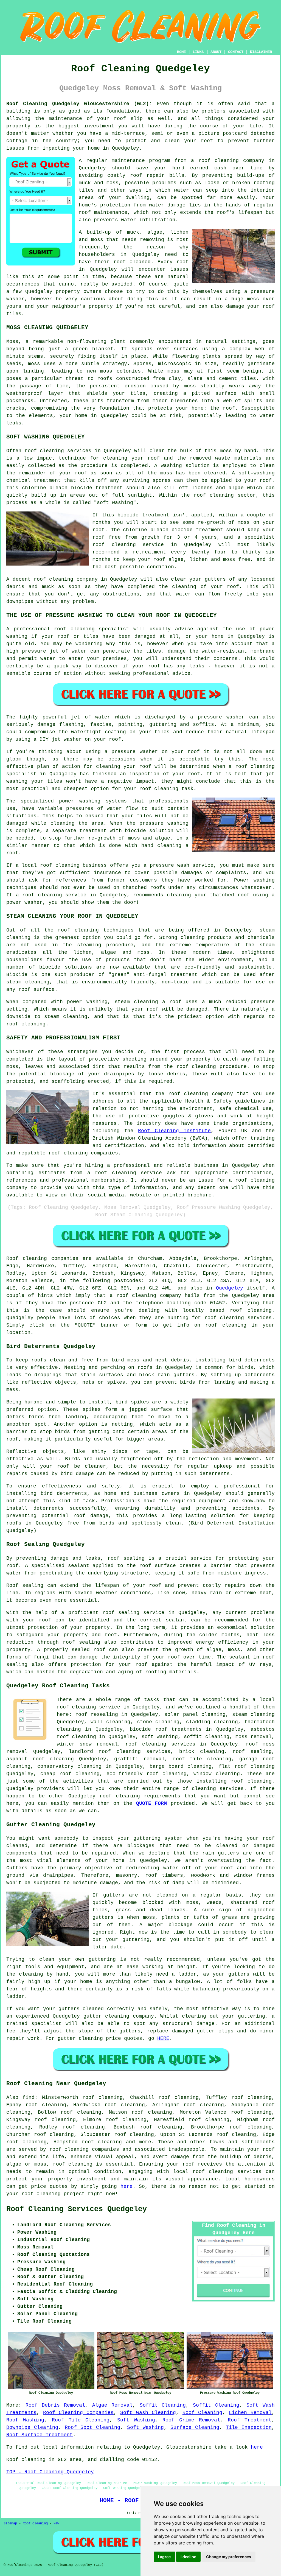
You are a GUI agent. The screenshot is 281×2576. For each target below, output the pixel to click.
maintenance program (141, 161)
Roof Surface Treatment (40, 2435)
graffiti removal (139, 1759)
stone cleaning (158, 1722)
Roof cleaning (27, 1258)
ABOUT (216, 52)
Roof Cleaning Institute (174, 1131)
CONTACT (236, 52)
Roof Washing (25, 2420)
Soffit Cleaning (163, 2405)
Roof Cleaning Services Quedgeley (77, 2209)
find (29, 2097)
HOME (181, 52)
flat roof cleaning (247, 1766)
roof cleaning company (149, 1296)
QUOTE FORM (152, 1803)
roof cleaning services (160, 1744)
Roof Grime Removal (191, 2420)
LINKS (198, 52)
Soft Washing (136, 2420)
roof (207, 141)
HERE (163, 2038)
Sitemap (10, 2524)
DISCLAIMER (261, 52)
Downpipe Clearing (32, 2427)
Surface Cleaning (195, 2427)
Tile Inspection (249, 2427)
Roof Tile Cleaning (81, 2420)
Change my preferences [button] (229, 2557)
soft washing (160, 1737)
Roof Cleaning (202, 2413)
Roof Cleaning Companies (78, 2413)
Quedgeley (230, 1288)
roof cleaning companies (84, 2149)
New (56, 2524)
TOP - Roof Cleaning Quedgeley (50, 2472)
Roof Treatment (250, 2420)
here (127, 2186)
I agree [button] (164, 2557)
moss (106, 371)
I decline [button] (188, 2557)
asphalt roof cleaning (40, 1759)
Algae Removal (112, 2405)
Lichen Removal (250, 2413)
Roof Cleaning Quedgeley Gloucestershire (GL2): (79, 104)
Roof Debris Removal (55, 2405)
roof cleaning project (53, 2194)
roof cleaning (54, 579)
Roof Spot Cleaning (92, 2427)
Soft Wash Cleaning (148, 2413)
